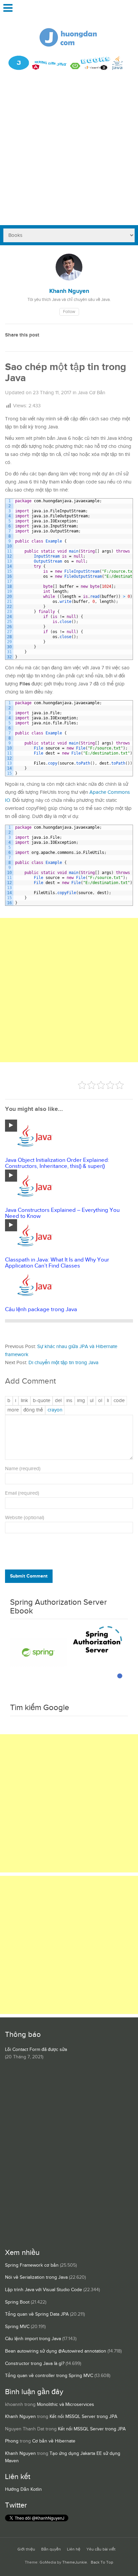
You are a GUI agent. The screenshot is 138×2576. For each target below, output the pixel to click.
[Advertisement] (69, 153)
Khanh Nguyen (20, 2417)
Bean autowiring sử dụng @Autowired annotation (56, 2351)
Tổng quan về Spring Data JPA (37, 2314)
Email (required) (22, 1493)
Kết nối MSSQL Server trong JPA (83, 2417)
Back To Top (102, 2562)
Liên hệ (74, 2549)
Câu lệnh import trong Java (33, 2339)
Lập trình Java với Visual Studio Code (44, 2290)
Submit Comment (29, 1576)
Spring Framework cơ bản (32, 2265)
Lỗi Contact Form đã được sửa (36, 2050)
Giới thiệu (26, 2549)
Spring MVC (17, 2327)
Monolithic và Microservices (65, 2405)
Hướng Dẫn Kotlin (23, 2489)
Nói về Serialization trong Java (36, 2277)
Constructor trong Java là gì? (35, 2364)
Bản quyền (51, 2549)
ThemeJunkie (75, 2562)
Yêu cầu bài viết (101, 2549)
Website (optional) (25, 1518)
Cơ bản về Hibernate (54, 2441)
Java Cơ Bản (91, 393)
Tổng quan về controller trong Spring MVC (49, 2376)
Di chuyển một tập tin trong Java (63, 1363)
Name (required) (23, 1469)
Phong (12, 2441)
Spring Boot (17, 2302)
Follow (69, 312)
